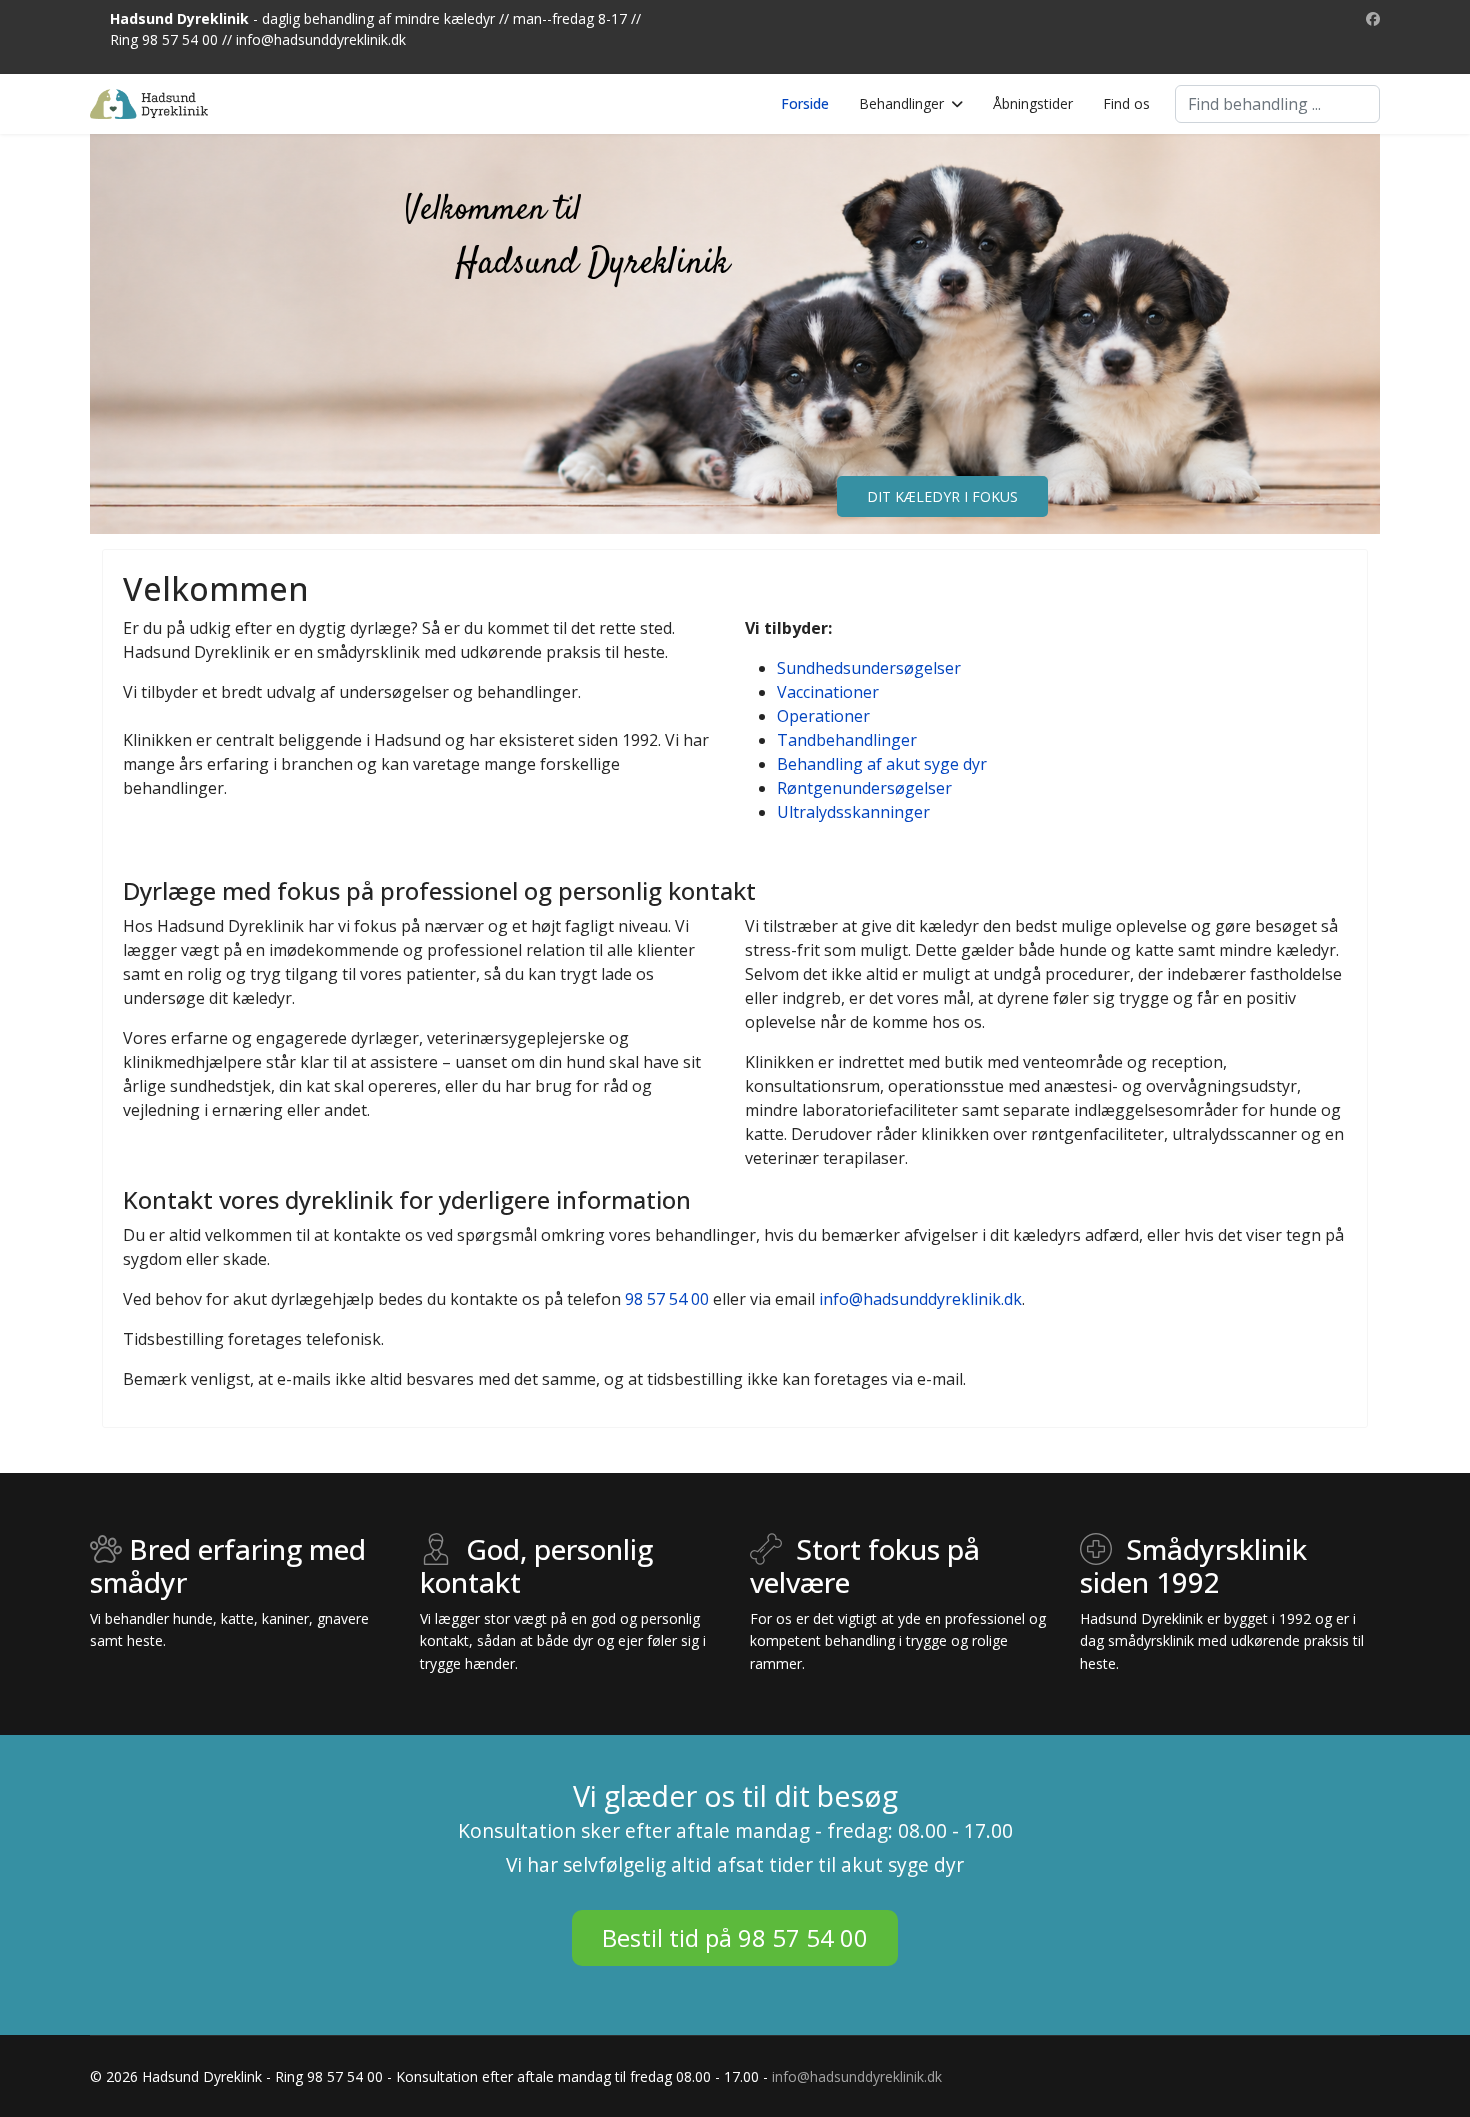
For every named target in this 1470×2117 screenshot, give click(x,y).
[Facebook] (1373, 18)
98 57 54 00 (667, 1299)
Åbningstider (1033, 103)
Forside (805, 103)
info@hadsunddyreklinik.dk (321, 39)
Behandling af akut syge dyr (882, 764)
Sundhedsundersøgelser (869, 668)
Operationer (823, 716)
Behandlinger (901, 103)
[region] (735, 334)
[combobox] (1277, 104)
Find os (1126, 103)
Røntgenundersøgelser (864, 788)
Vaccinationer (828, 692)
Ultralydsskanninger (853, 812)
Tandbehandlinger (847, 740)
